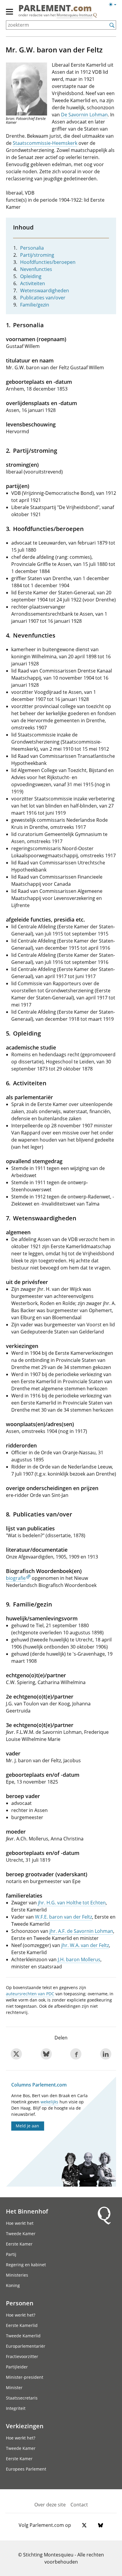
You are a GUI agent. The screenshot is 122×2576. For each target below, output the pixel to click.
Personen (20, 2303)
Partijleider (17, 2367)
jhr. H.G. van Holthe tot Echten (72, 1903)
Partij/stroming (37, 255)
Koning (13, 2285)
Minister (14, 2388)
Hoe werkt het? (21, 2315)
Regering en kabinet (26, 2265)
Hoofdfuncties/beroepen (48, 262)
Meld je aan (27, 2126)
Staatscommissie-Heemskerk (45, 143)
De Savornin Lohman (84, 115)
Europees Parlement (26, 2469)
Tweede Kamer (21, 2234)
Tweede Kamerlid (23, 2336)
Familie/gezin (35, 305)
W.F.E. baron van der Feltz (64, 1917)
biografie (16, 1578)
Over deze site (50, 2505)
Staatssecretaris (22, 2398)
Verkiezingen (25, 2426)
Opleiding (31, 276)
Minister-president (25, 2377)
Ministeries (17, 2275)
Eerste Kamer (19, 2244)
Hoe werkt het (20, 2223)
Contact (79, 2505)
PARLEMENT (55, 8)
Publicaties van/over (43, 298)
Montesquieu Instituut (74, 15)
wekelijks (49, 2102)
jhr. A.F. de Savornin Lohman (81, 1931)
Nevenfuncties (36, 269)
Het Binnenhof (27, 2211)
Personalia (32, 248)
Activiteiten (33, 283)
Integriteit (16, 2408)
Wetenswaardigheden (45, 290)
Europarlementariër (26, 2346)
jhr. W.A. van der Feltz (85, 1945)
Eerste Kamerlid (22, 2325)
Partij (11, 2254)
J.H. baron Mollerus (79, 1959)
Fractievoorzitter (22, 2356)
